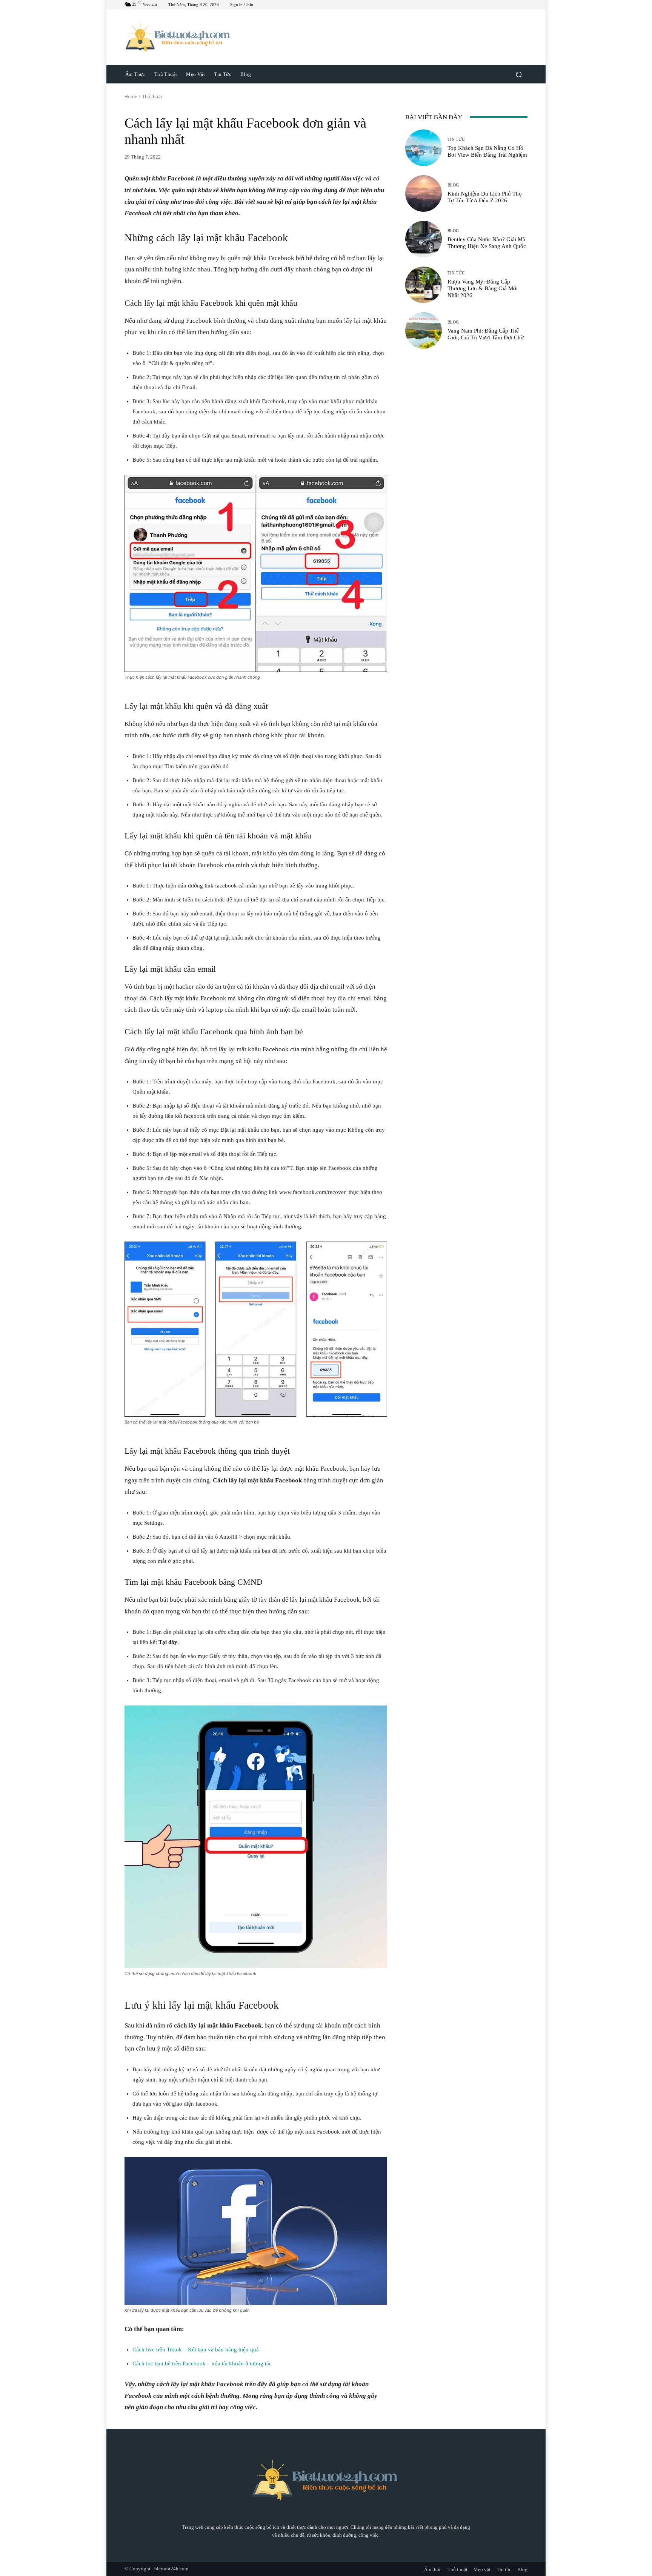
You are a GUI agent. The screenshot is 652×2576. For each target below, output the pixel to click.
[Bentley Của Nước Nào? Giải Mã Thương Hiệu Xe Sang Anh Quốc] (424, 239)
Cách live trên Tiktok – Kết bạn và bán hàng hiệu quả (196, 2350)
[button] (519, 74)
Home (131, 96)
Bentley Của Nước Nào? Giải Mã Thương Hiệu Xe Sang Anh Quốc (487, 243)
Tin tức (456, 139)
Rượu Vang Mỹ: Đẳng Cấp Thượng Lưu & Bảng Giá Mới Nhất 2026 (483, 288)
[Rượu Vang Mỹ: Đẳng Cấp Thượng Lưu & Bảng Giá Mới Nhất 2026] (424, 285)
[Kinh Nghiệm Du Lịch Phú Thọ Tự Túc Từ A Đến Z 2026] (424, 193)
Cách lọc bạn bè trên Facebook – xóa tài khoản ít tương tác (202, 2363)
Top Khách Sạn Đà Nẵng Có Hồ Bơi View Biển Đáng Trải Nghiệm (487, 151)
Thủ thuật (152, 96)
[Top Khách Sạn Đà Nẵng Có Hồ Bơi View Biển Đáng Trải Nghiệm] (424, 148)
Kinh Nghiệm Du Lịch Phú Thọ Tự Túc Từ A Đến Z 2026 (485, 197)
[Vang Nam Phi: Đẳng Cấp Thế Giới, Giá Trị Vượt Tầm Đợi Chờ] (424, 330)
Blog (453, 185)
